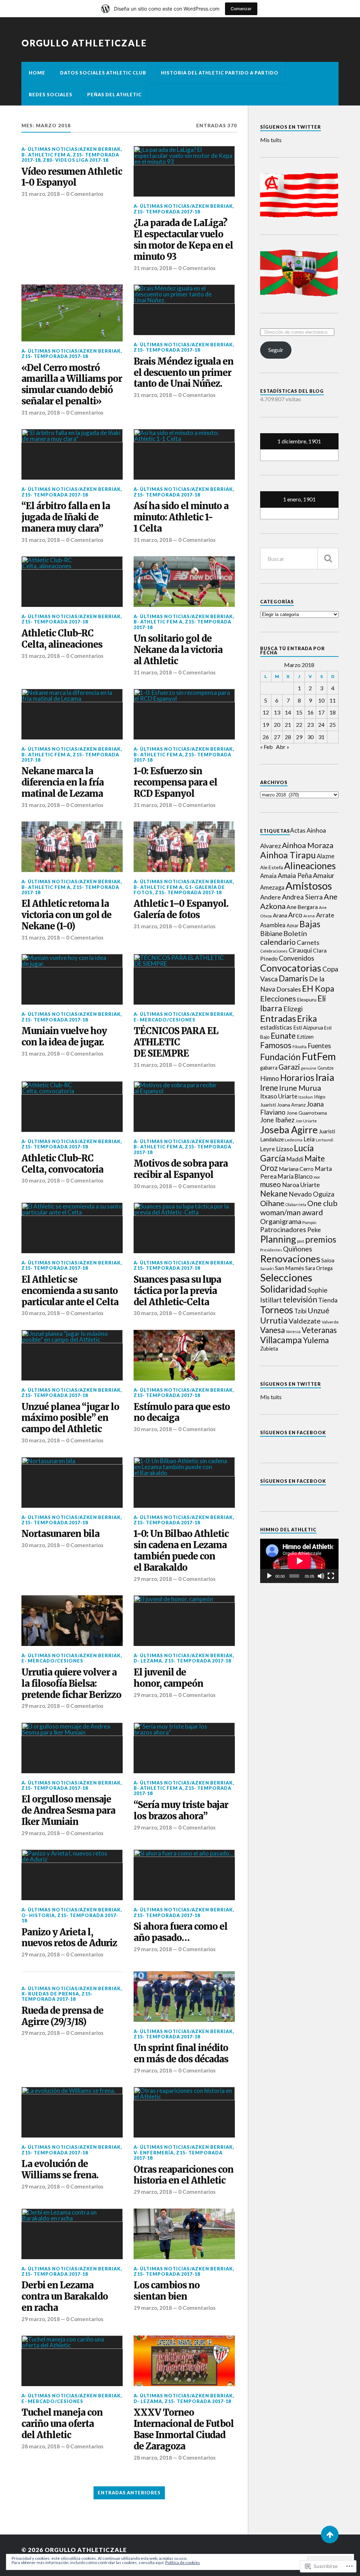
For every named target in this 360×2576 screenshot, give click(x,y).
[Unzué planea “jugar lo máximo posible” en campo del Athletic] (72, 1355)
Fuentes (319, 1046)
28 (288, 737)
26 (266, 737)
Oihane (272, 1203)
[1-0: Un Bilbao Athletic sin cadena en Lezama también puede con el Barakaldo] (184, 1482)
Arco (295, 915)
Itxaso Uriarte (279, 1096)
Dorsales (289, 989)
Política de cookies (183, 2562)
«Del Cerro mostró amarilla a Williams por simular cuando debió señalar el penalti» (72, 385)
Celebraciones (274, 951)
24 (321, 725)
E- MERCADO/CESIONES (165, 1020)
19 (266, 725)
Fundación (280, 1057)
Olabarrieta (296, 1204)
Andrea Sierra (302, 897)
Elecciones (278, 999)
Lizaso (284, 1149)
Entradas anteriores (129, 2493)
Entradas (278, 1018)
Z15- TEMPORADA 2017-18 (167, 212)
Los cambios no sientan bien (167, 2291)
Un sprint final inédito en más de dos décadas (181, 2054)
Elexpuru (307, 999)
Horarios (297, 1078)
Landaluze (272, 1139)
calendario (278, 942)
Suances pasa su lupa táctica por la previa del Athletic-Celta (177, 1291)
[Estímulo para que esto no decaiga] (184, 1355)
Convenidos (297, 958)
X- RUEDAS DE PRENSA (50, 1994)
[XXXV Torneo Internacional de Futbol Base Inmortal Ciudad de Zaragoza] (184, 2361)
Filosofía (300, 1047)
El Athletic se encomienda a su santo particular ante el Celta (70, 1291)
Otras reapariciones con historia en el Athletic (184, 2175)
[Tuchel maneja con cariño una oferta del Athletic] (72, 2361)
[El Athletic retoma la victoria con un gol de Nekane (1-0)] (72, 847)
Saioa (328, 1260)
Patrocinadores (283, 1229)
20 (277, 725)
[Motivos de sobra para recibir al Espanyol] (184, 1107)
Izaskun (306, 1097)
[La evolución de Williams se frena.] (72, 2112)
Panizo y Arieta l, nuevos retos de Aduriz (69, 1938)
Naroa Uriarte (301, 1185)
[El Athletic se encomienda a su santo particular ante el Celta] (72, 1228)
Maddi (295, 1159)
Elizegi (293, 1009)
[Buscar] (328, 559)
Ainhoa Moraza (308, 845)
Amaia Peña (295, 876)
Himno (270, 1078)
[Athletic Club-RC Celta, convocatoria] (72, 1107)
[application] (299, 1561)
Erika (307, 1018)
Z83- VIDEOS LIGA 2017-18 (76, 160)
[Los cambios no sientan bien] (184, 2234)
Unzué (319, 1311)
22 (299, 725)
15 (299, 712)
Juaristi (327, 1131)
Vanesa (272, 1330)
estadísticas (276, 1027)
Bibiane (271, 934)
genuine (309, 1068)
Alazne (326, 856)
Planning (278, 1239)
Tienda (328, 1300)
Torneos (277, 1310)
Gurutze (326, 1068)
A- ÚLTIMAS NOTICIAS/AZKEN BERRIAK (71, 149)
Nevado (300, 1194)
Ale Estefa (272, 867)
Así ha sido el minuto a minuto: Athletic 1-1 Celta (181, 517)
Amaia (268, 876)
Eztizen (305, 1037)
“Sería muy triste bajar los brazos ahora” (181, 1811)
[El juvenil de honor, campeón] (184, 1621)
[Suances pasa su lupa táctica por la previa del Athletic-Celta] (184, 1228)
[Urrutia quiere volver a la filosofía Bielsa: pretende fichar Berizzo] (72, 1621)
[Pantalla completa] (331, 1576)
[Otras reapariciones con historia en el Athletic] (184, 2112)
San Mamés (290, 1268)
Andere (271, 897)
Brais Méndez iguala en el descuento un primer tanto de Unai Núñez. (184, 373)
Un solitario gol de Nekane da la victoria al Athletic (178, 650)
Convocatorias (291, 968)
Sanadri (267, 1268)
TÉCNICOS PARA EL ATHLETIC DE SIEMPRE (176, 1042)
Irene (269, 1088)
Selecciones (286, 1277)
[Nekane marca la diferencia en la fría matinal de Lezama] (72, 714)
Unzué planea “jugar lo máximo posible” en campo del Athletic (70, 1418)
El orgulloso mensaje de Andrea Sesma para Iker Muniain (68, 1811)
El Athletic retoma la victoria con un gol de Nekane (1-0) (66, 915)
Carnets (308, 942)
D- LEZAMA (148, 1661)
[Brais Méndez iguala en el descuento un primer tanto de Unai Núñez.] (184, 310)
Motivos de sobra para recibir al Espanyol (181, 1169)
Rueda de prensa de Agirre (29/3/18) (62, 2016)
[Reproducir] (269, 1576)
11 (333, 700)
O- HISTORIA (38, 1915)
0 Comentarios (85, 194)
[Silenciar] (321, 1576)
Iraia (325, 1077)
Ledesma (294, 1140)
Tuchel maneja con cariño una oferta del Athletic (62, 2424)
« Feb (266, 747)
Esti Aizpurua (308, 1028)
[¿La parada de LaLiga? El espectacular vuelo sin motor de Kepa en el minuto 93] (184, 171)
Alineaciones (310, 866)
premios (321, 1239)
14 (288, 712)
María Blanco (295, 1176)
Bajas (310, 924)
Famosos (276, 1045)
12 (266, 712)
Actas (298, 830)
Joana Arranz (291, 1105)
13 (277, 712)
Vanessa (293, 1331)
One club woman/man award (299, 1208)
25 (333, 725)
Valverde (330, 1322)
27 (277, 737)
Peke (314, 1230)
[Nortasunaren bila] (72, 1482)
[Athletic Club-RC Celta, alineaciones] (72, 582)
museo (271, 1184)
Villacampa (281, 1340)
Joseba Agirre (289, 1130)
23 (310, 725)
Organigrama (281, 1221)
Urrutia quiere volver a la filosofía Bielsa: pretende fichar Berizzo (71, 1684)
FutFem (319, 1056)
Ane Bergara (302, 907)
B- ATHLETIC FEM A (46, 155)
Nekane (274, 1193)
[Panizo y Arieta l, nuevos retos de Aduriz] (72, 1875)
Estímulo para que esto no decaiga (182, 1413)
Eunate (283, 1036)
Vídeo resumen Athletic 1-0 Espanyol (72, 177)
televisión (300, 1299)
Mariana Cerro (296, 1169)
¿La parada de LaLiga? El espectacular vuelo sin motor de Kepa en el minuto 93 (183, 240)
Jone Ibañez (277, 1120)
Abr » (283, 747)
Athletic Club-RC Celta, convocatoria (62, 1164)
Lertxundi (324, 1140)
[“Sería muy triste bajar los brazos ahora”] (184, 1748)
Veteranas (319, 1330)
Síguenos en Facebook (293, 1433)
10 (321, 700)
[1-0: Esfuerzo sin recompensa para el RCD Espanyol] (184, 714)
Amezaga (272, 887)
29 (299, 737)
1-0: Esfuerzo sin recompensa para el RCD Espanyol (175, 783)
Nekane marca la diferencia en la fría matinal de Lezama (63, 783)
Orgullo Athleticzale (84, 43)
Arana (280, 915)
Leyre (268, 1149)
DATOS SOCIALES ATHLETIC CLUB (103, 73)
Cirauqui (300, 950)
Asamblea (273, 925)
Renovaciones (290, 1259)
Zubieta (269, 1348)
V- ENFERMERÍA (154, 2153)
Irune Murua (300, 1088)
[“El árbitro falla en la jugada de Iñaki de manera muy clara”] (72, 454)
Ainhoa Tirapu (288, 855)
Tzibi (300, 1311)
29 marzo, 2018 (153, 1579)
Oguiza (324, 1194)
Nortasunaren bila (60, 1534)
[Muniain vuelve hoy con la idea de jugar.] (72, 979)
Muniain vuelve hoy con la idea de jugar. (64, 1037)
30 (310, 737)
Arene (309, 916)
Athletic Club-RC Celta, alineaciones (62, 639)
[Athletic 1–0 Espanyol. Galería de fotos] (184, 847)
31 (321, 737)
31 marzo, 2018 (41, 194)
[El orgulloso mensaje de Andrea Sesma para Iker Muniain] (72, 1748)
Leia (309, 1139)
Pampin (309, 1222)
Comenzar (241, 9)
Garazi (289, 1067)
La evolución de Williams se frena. (60, 2170)
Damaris (293, 978)
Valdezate (305, 1321)
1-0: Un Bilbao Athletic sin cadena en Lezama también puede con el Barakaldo (181, 1551)
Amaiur (324, 875)
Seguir (276, 350)
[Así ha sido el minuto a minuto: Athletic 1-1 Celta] (184, 454)
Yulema (316, 1340)
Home (37, 73)
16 (310, 712)
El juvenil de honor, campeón (168, 1678)
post (301, 1241)
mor (317, 1177)
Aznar (292, 925)
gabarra (269, 1068)
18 (333, 712)
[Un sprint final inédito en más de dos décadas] (184, 1997)
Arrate (325, 915)
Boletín (295, 933)
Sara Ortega (319, 1268)
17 (321, 712)
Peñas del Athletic (114, 95)
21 (288, 725)
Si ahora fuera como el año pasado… (181, 1932)
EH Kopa (318, 988)
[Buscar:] (299, 559)
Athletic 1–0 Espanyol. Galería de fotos (181, 909)
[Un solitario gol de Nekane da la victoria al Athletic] (184, 582)
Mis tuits (271, 140)
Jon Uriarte (306, 1121)
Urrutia (274, 1320)
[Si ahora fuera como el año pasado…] (184, 1875)
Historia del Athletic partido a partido (220, 73)
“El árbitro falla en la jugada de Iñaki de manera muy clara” (66, 517)
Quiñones (298, 1249)
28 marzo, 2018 (41, 2446)
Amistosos (309, 886)
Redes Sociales (51, 95)
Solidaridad (283, 1289)
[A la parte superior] (330, 2535)
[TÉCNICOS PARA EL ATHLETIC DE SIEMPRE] (184, 979)
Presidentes (271, 1250)
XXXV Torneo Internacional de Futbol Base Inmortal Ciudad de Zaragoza (184, 2430)
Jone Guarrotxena (307, 1113)
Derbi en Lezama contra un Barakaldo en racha (65, 2297)
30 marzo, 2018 (41, 1180)
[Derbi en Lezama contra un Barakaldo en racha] (72, 2234)
